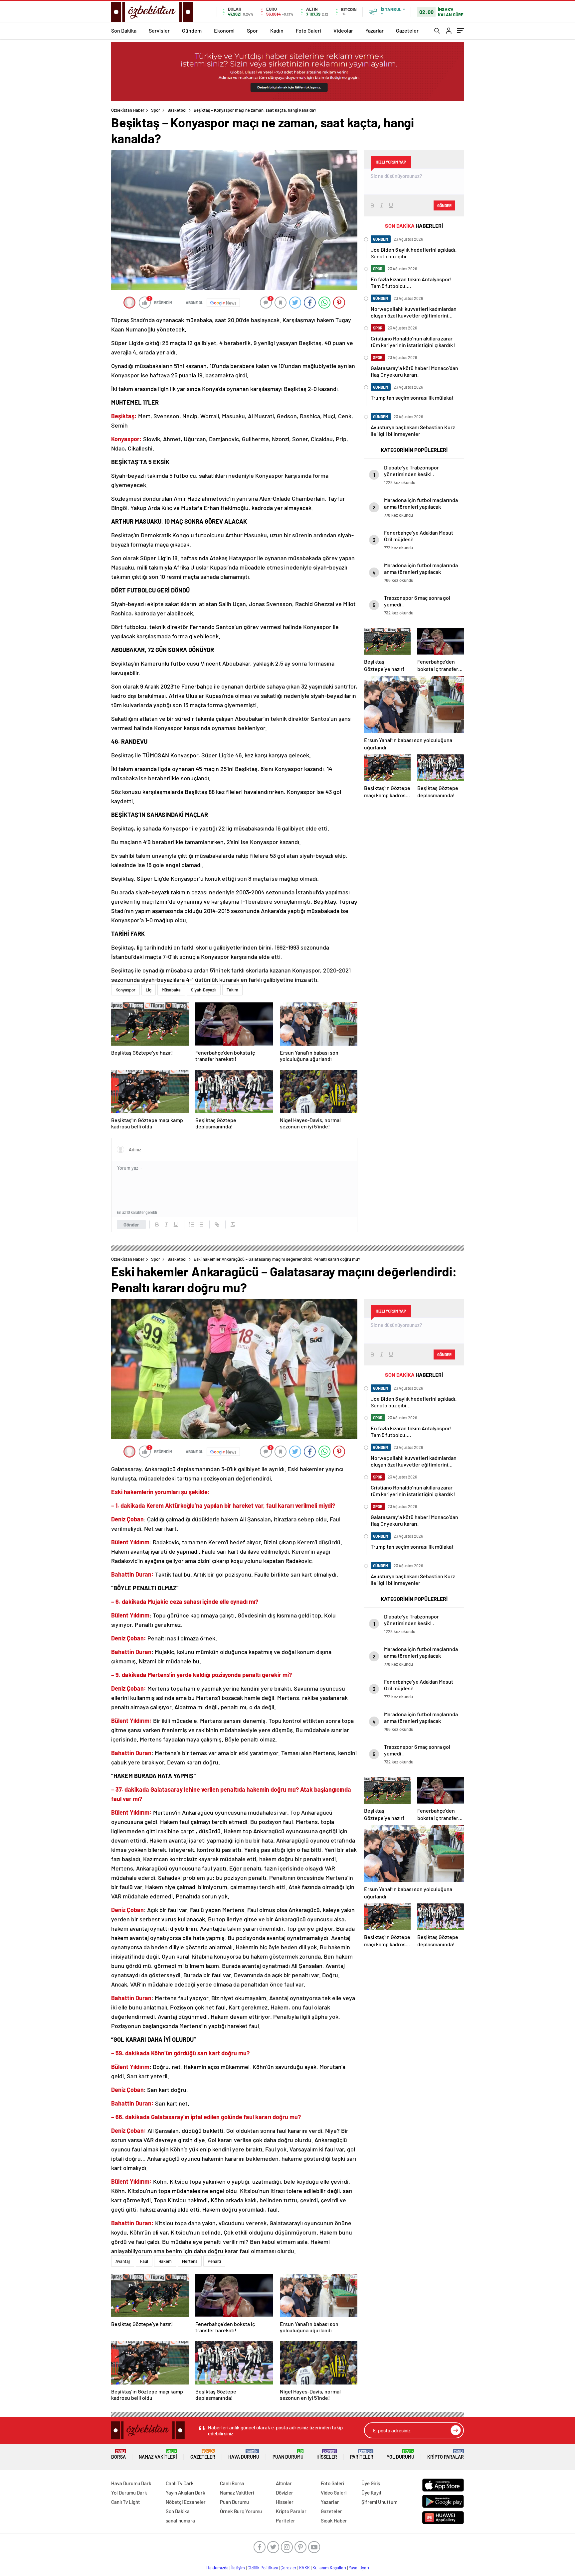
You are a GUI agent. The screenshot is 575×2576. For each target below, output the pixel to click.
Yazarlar (375, 30)
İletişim (238, 2568)
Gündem (192, 30)
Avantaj (123, 2261)
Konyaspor (125, 990)
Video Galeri (334, 2493)
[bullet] (201, 1224)
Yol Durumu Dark (129, 2493)
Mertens (190, 2261)
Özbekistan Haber (128, 110)
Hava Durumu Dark (131, 2483)
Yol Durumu (400, 2454)
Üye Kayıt (372, 2493)
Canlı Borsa (232, 2483)
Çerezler (288, 2568)
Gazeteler (407, 30)
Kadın (277, 30)
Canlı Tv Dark (180, 2483)
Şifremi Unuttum (379, 2502)
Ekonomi (224, 30)
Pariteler (362, 2454)
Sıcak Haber (334, 2520)
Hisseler (327, 2454)
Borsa (118, 2454)
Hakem (165, 2261)
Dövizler (285, 2493)
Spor (252, 30)
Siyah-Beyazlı (204, 990)
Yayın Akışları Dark (186, 2493)
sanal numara (180, 2520)
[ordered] (192, 1224)
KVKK (304, 2568)
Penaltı (214, 2261)
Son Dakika (124, 30)
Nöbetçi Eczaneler (186, 2502)
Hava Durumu (244, 2454)
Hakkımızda (217, 2568)
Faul (144, 2261)
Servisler (159, 30)
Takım (232, 990)
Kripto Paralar (446, 2454)
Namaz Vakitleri (158, 2454)
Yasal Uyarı (359, 2568)
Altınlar (284, 2483)
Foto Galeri (308, 30)
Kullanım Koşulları (329, 2568)
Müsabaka (171, 990)
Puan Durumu (288, 2454)
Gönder (131, 1224)
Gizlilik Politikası (263, 2568)
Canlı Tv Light (126, 2502)
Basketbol (177, 110)
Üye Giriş (371, 2483)
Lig (149, 990)
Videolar (343, 30)
